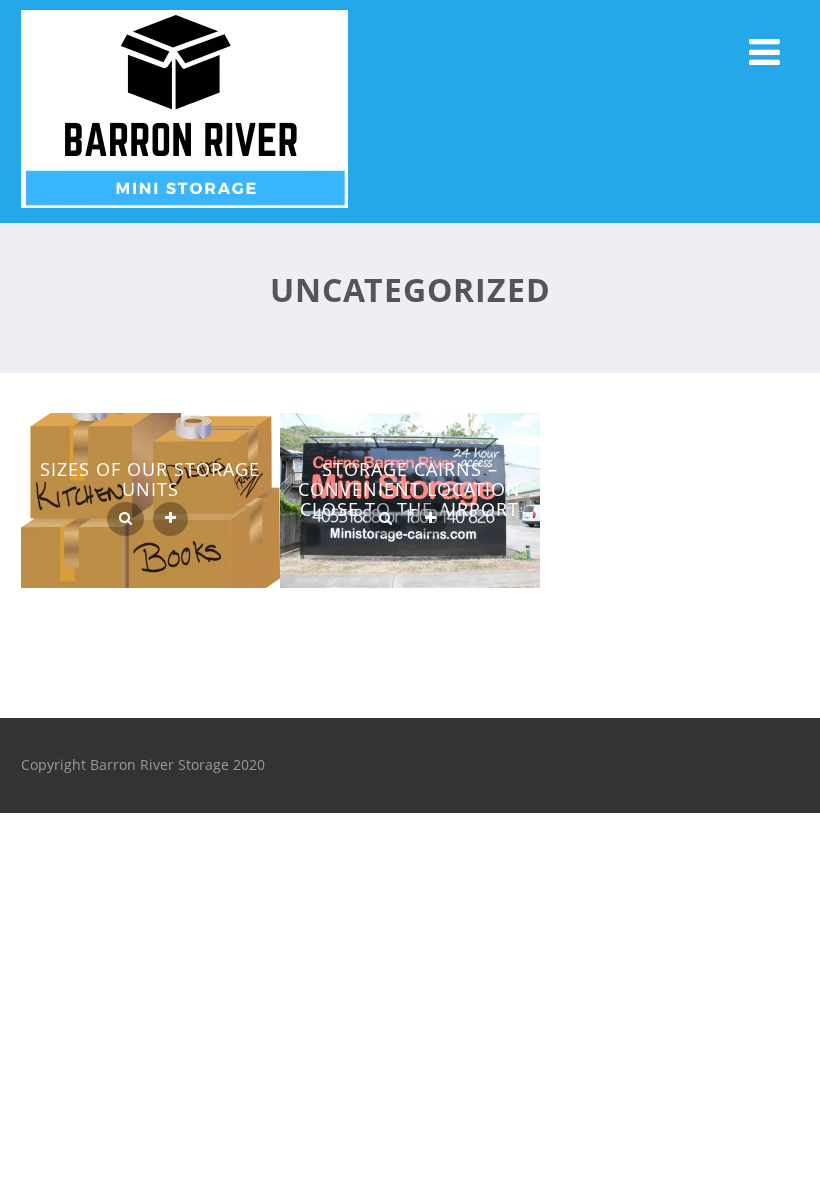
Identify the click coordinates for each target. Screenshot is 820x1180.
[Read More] (170, 519)
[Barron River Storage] (184, 212)
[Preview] (125, 519)
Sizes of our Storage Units (150, 479)
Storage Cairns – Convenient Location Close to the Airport (409, 489)
